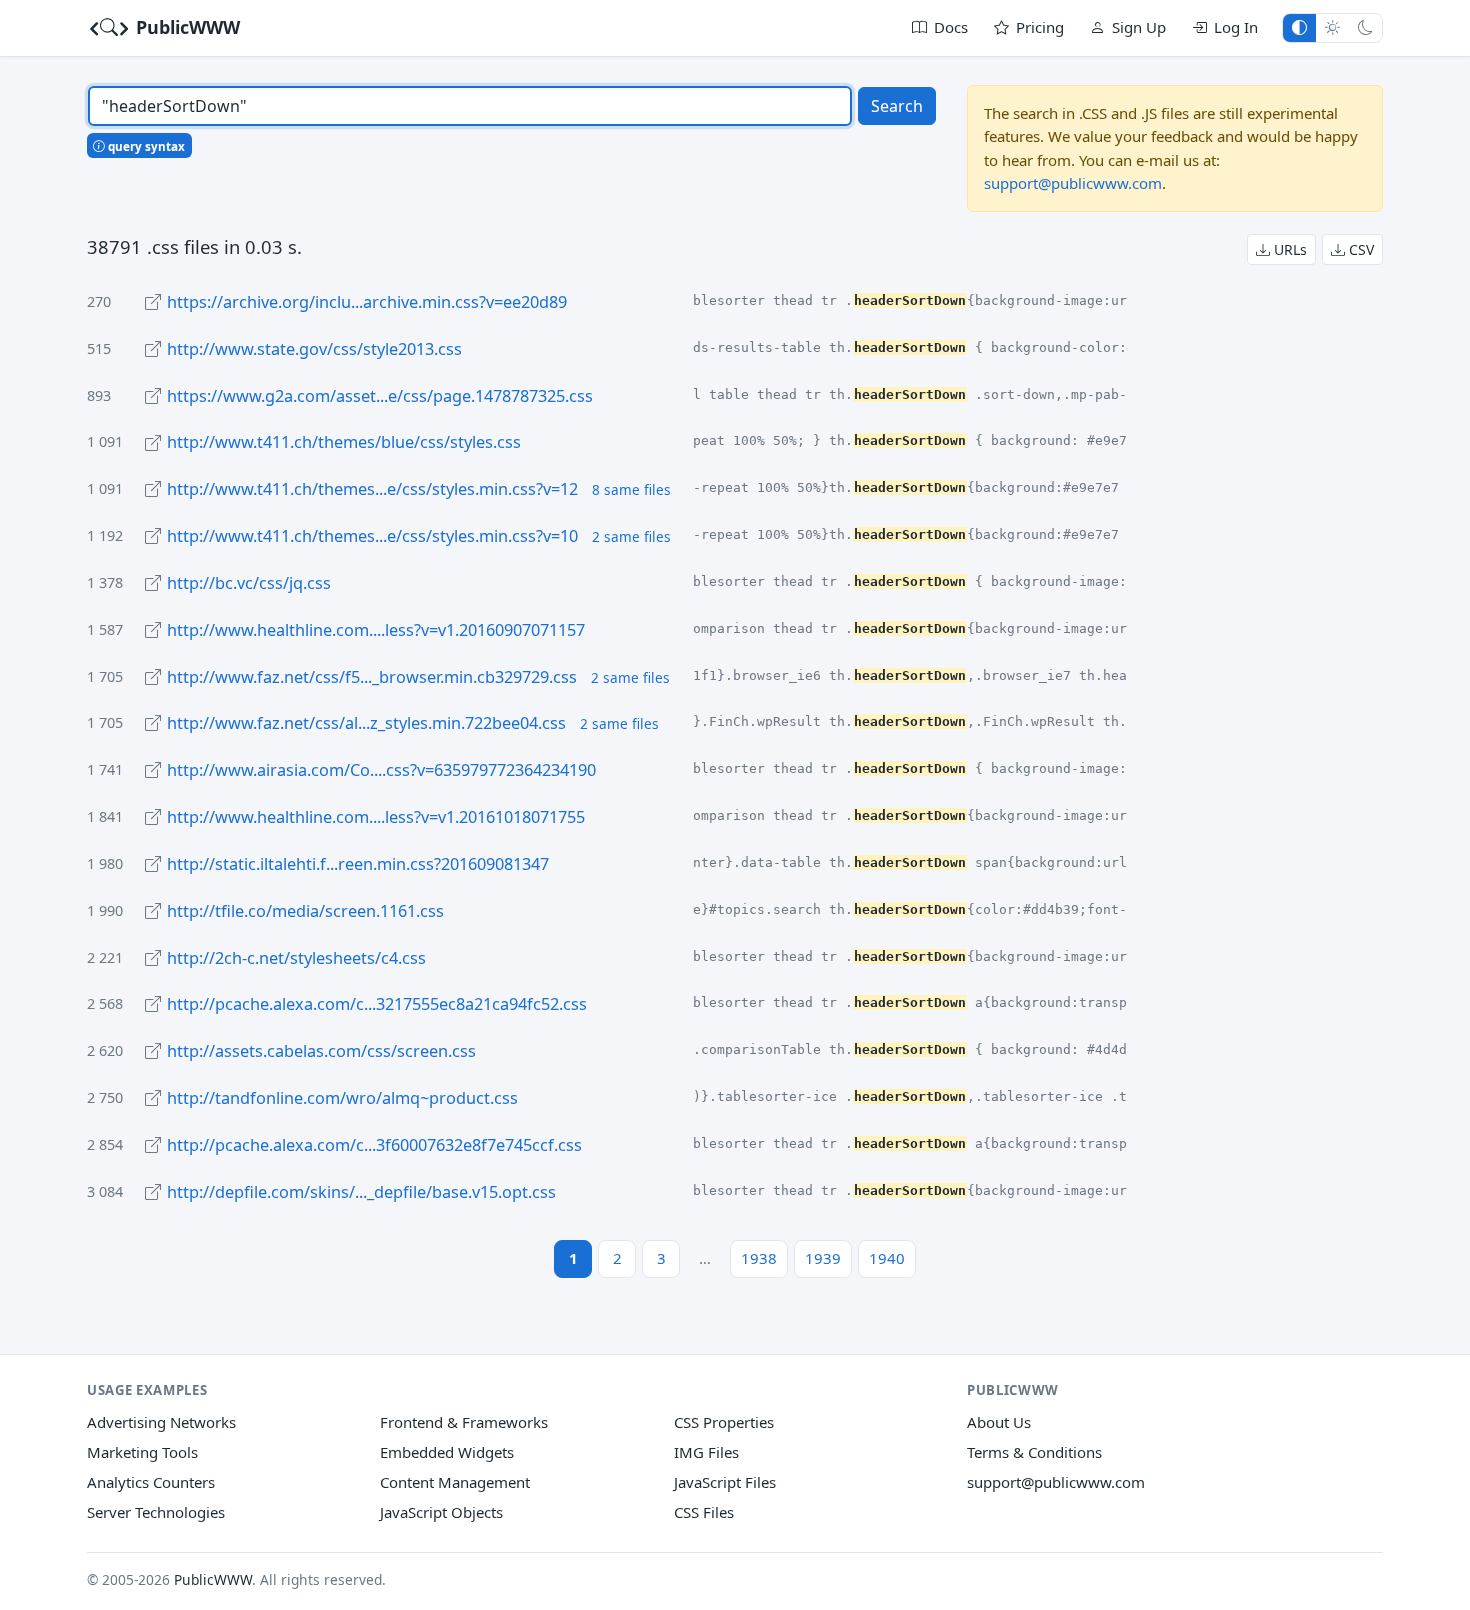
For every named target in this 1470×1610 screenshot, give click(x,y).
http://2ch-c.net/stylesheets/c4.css (296, 958)
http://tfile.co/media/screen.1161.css (305, 911)
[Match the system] (1299, 27)
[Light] (1332, 27)
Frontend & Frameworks (464, 1422)
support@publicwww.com (1073, 183)
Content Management (455, 1482)
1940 (887, 1258)
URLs (1288, 249)
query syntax (145, 146)
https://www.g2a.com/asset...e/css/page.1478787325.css (380, 396)
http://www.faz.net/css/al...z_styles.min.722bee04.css (366, 723)
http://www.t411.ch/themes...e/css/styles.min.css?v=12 (372, 489)
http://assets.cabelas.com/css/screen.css (321, 1051)
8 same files (631, 489)
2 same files (631, 536)
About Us (999, 1422)
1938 (759, 1258)
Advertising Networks (161, 1422)
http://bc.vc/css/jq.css (249, 583)
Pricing (1040, 27)
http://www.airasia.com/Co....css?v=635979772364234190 (381, 770)
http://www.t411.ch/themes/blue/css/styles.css (344, 442)
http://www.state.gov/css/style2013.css (314, 349)
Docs (951, 27)
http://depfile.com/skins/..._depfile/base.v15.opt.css (361, 1192)
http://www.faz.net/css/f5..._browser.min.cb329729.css (372, 677)
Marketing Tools (142, 1452)
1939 (823, 1258)
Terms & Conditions (1034, 1452)
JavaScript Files (725, 1482)
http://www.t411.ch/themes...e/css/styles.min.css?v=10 (372, 536)
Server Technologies (156, 1512)
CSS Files (704, 1512)
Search (897, 106)
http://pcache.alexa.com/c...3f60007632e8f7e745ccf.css (374, 1145)
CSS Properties (724, 1422)
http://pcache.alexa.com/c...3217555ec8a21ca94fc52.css (377, 1004)
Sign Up (1139, 27)
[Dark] (1365, 27)
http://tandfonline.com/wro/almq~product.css (342, 1098)
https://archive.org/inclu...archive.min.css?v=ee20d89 (367, 302)
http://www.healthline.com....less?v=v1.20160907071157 (376, 630)
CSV (1359, 249)
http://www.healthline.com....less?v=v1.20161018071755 (376, 817)
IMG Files (706, 1452)
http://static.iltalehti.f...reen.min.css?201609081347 (358, 864)
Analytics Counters (151, 1482)
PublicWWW (185, 27)
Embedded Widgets (447, 1452)
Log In (1236, 27)
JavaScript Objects (441, 1512)
